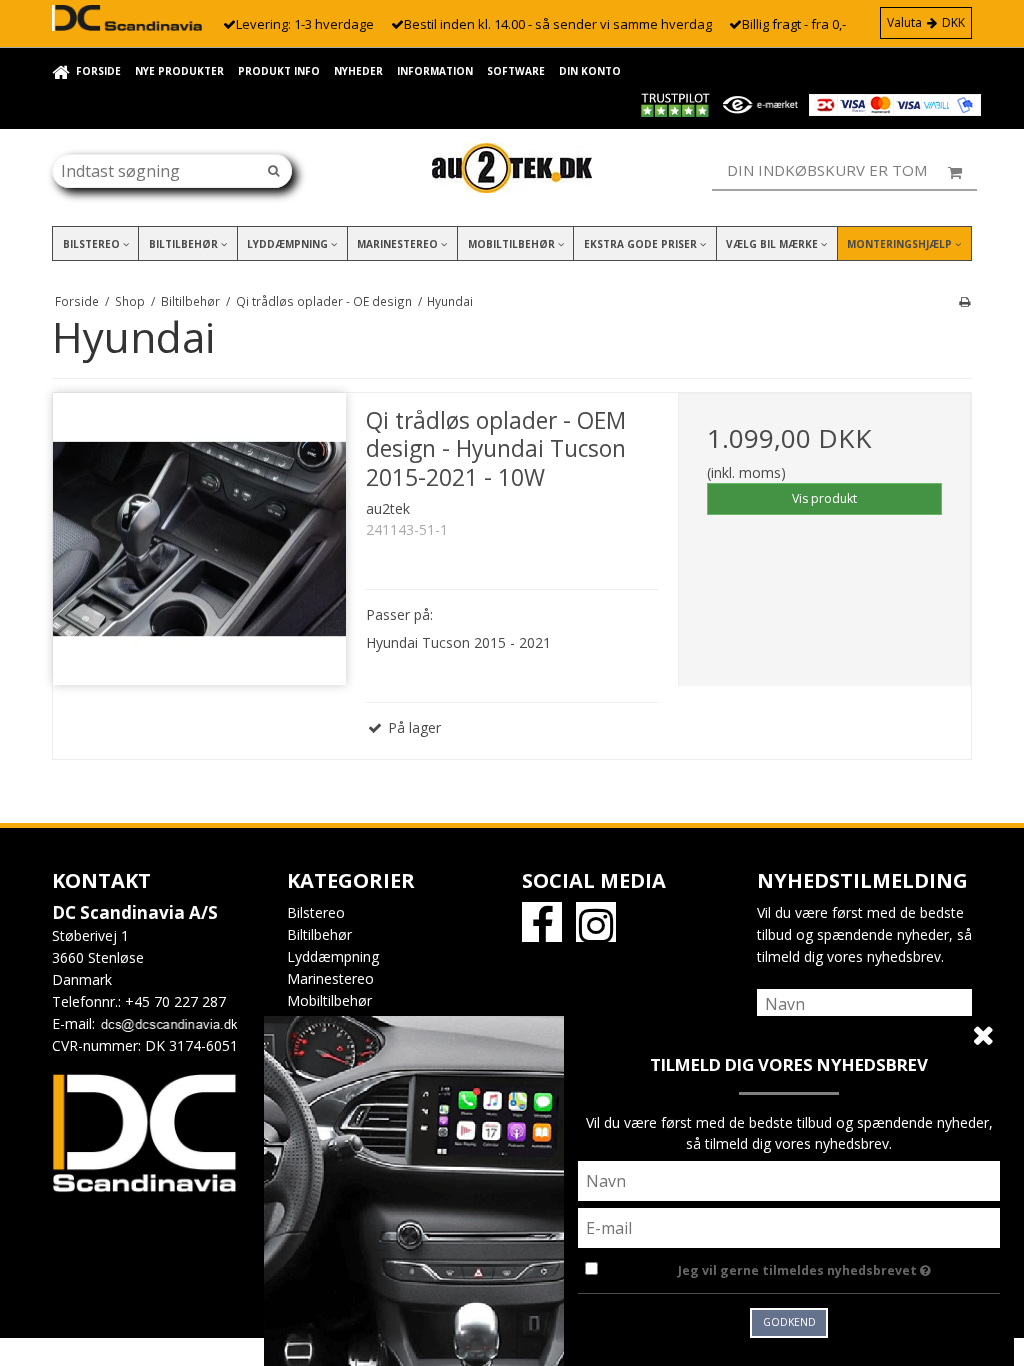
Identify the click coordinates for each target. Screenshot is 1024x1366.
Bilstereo (93, 244)
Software (516, 71)
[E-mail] (789, 1226)
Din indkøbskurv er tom (827, 170)
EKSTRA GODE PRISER (642, 244)
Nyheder (358, 71)
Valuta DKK (926, 22)
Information (435, 71)
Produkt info (279, 71)
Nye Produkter (179, 71)
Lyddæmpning (289, 244)
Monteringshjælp (901, 244)
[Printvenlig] (964, 301)
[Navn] (864, 1002)
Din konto (590, 71)
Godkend (789, 1322)
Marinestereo (399, 244)
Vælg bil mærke (773, 244)
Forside (98, 71)
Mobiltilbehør (513, 244)
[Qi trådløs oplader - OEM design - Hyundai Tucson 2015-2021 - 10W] (199, 539)
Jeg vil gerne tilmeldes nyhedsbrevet (839, 1267)
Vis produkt (824, 498)
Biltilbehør (185, 244)
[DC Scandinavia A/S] (512, 168)
